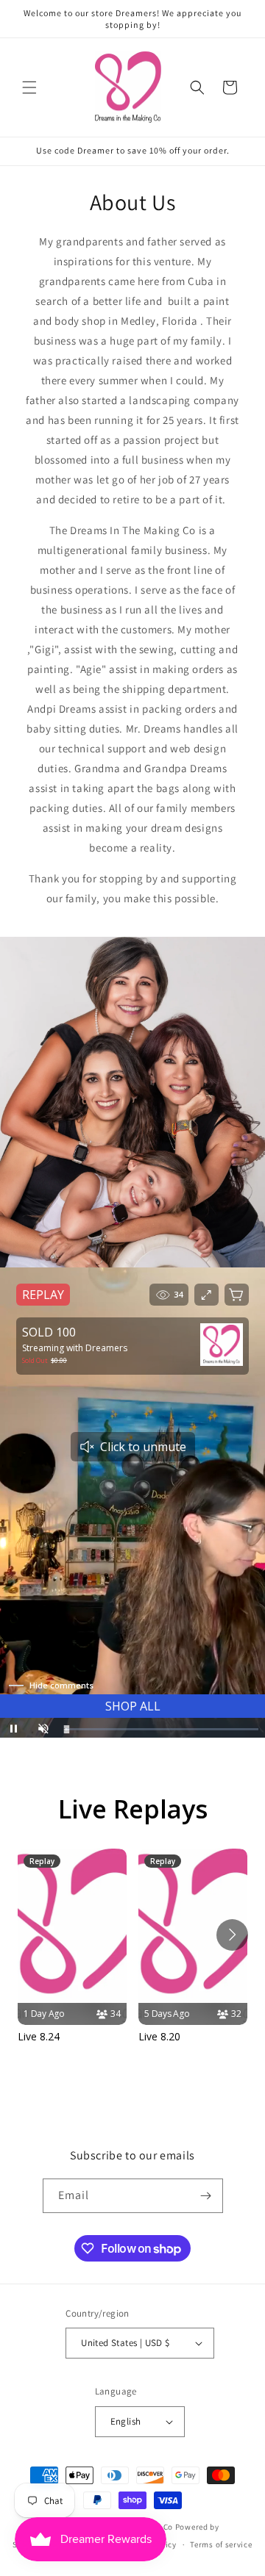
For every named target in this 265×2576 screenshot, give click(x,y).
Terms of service (221, 2544)
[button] (29, 87)
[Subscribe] (206, 2196)
